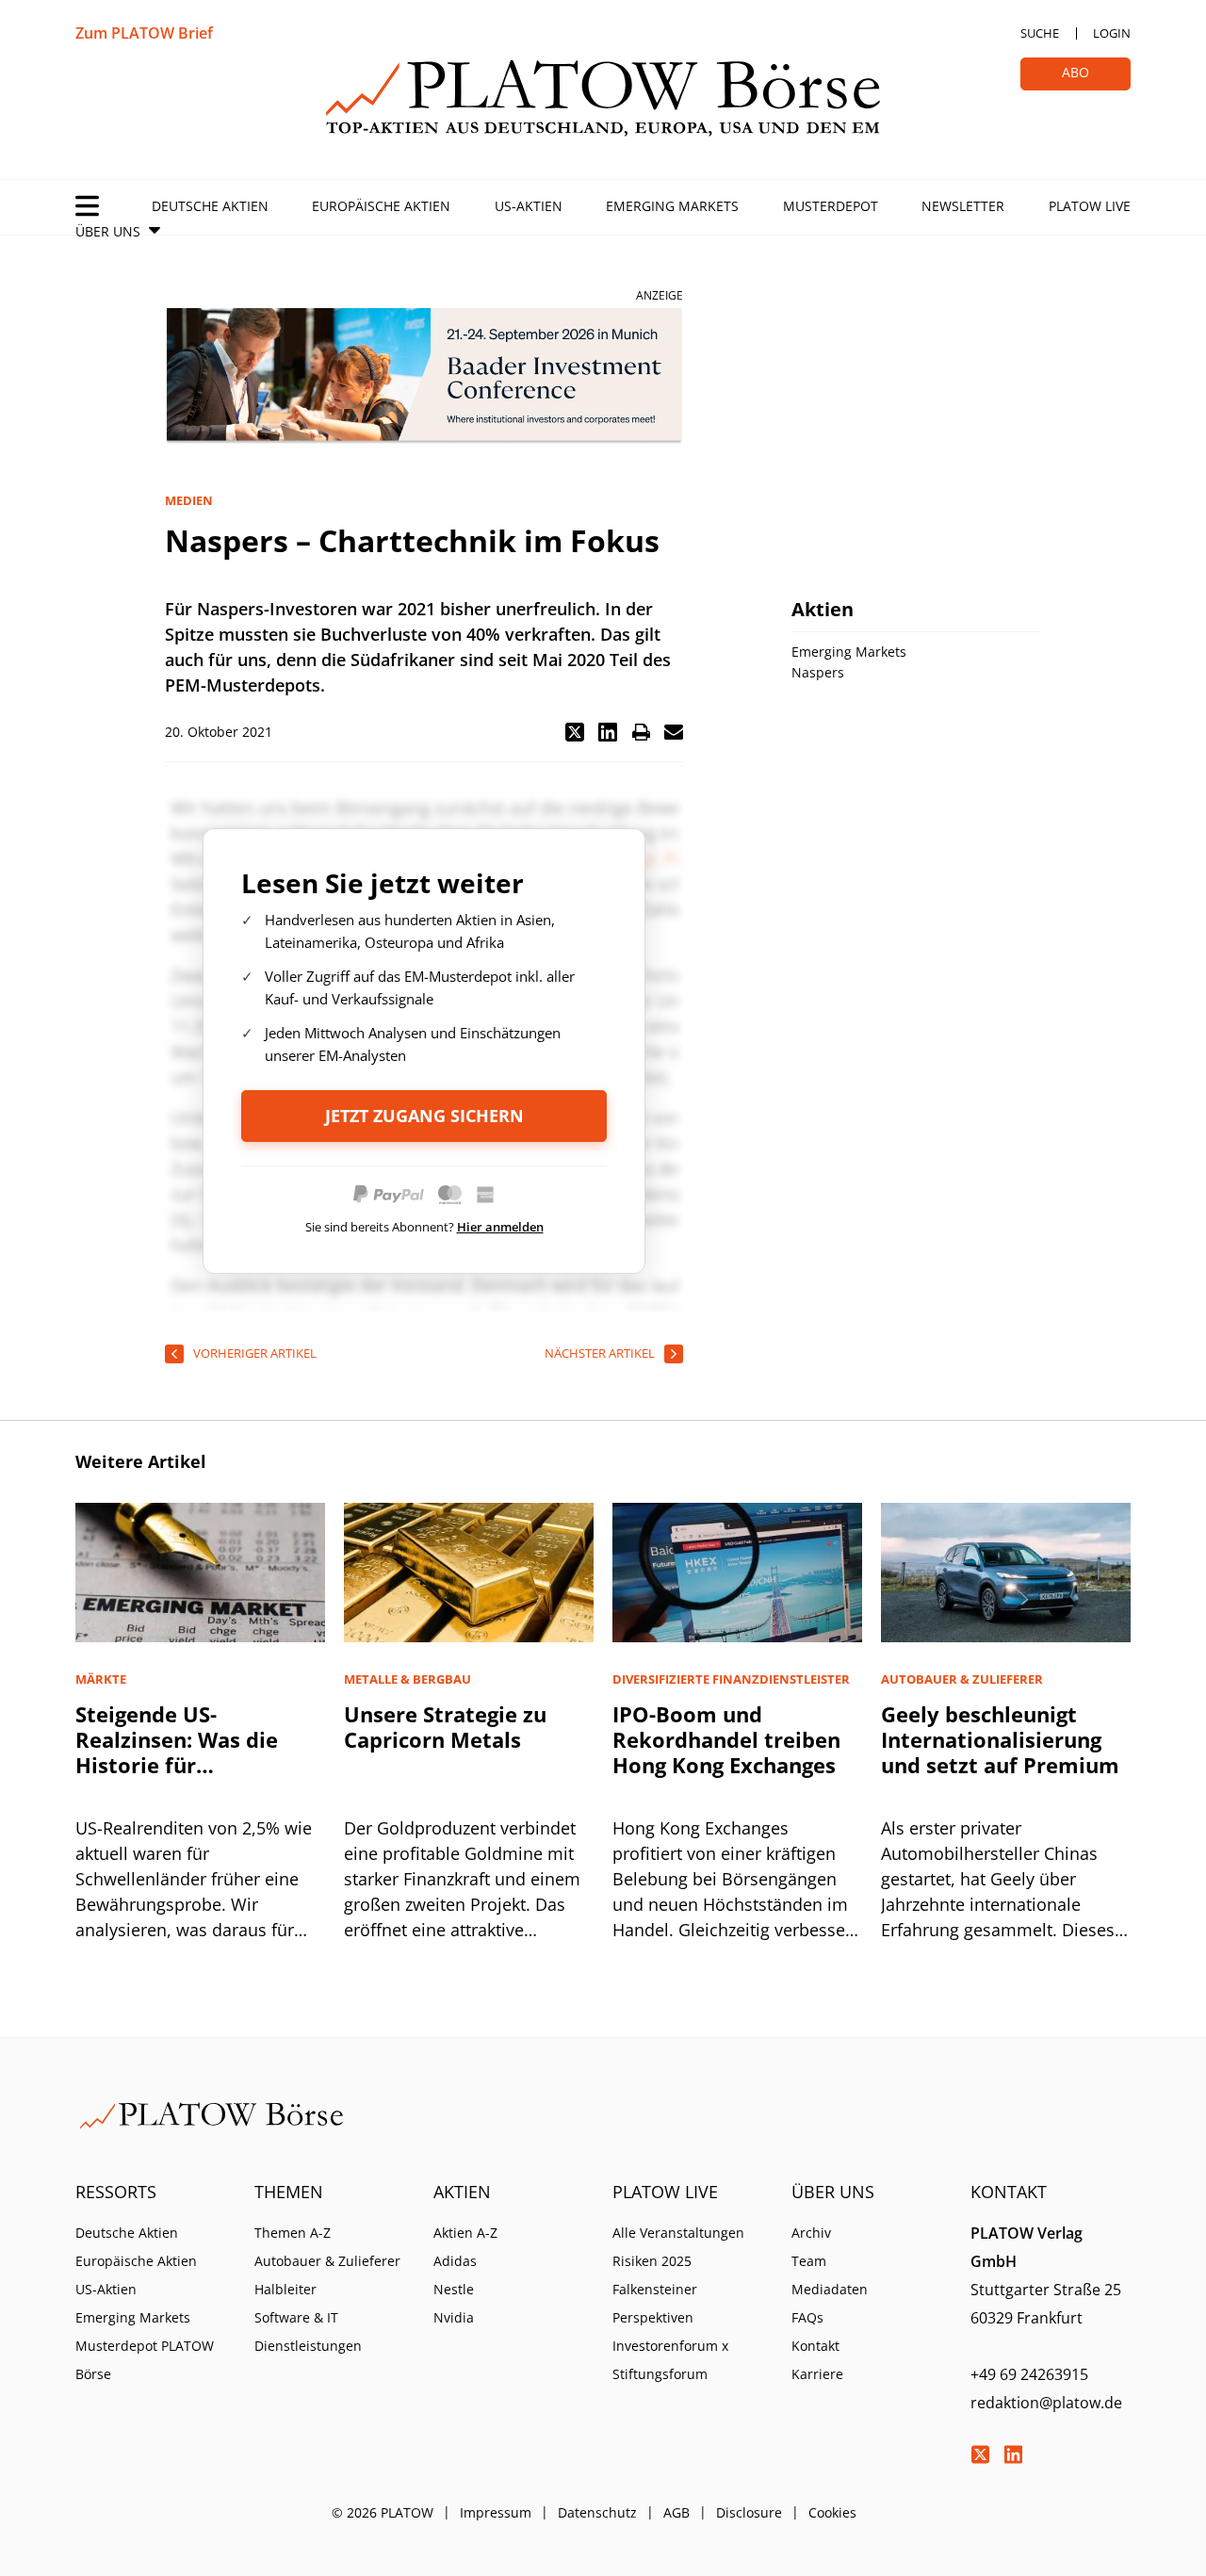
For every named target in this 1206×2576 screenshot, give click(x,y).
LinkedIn (1013, 2454)
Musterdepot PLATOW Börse (145, 2360)
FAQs (807, 2317)
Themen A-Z (293, 2233)
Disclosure (749, 2512)
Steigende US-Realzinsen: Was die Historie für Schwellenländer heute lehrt (194, 1765)
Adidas (455, 2261)
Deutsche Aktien (210, 206)
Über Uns (108, 231)
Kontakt (815, 2346)
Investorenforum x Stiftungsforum (670, 2360)
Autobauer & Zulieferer (327, 2261)
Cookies (832, 2512)
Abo (1076, 72)
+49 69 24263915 (1029, 2374)
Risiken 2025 (652, 2261)
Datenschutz (597, 2512)
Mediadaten (830, 2289)
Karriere (817, 2374)
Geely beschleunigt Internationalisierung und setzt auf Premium (1000, 1739)
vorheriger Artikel (255, 1353)
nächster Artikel (600, 1353)
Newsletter (963, 206)
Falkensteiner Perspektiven (655, 2303)
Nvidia (454, 2317)
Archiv (811, 2233)
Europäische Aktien (381, 206)
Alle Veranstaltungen (678, 2233)
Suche (1040, 33)
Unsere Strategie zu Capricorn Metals (445, 1727)
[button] (575, 732)
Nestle (454, 2289)
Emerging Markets (672, 206)
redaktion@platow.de (1046, 2403)
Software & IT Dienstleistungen (308, 2331)
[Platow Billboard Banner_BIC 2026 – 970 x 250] (424, 376)
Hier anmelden (500, 1227)
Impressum (496, 2512)
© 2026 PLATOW (383, 2512)
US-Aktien (529, 206)
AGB (676, 2512)
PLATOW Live (1090, 206)
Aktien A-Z (465, 2233)
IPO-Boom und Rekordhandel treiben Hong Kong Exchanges (726, 1739)
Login (1112, 33)
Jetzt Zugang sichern (424, 1116)
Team (809, 2261)
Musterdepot (831, 206)
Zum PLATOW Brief (144, 33)
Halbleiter (285, 2289)
